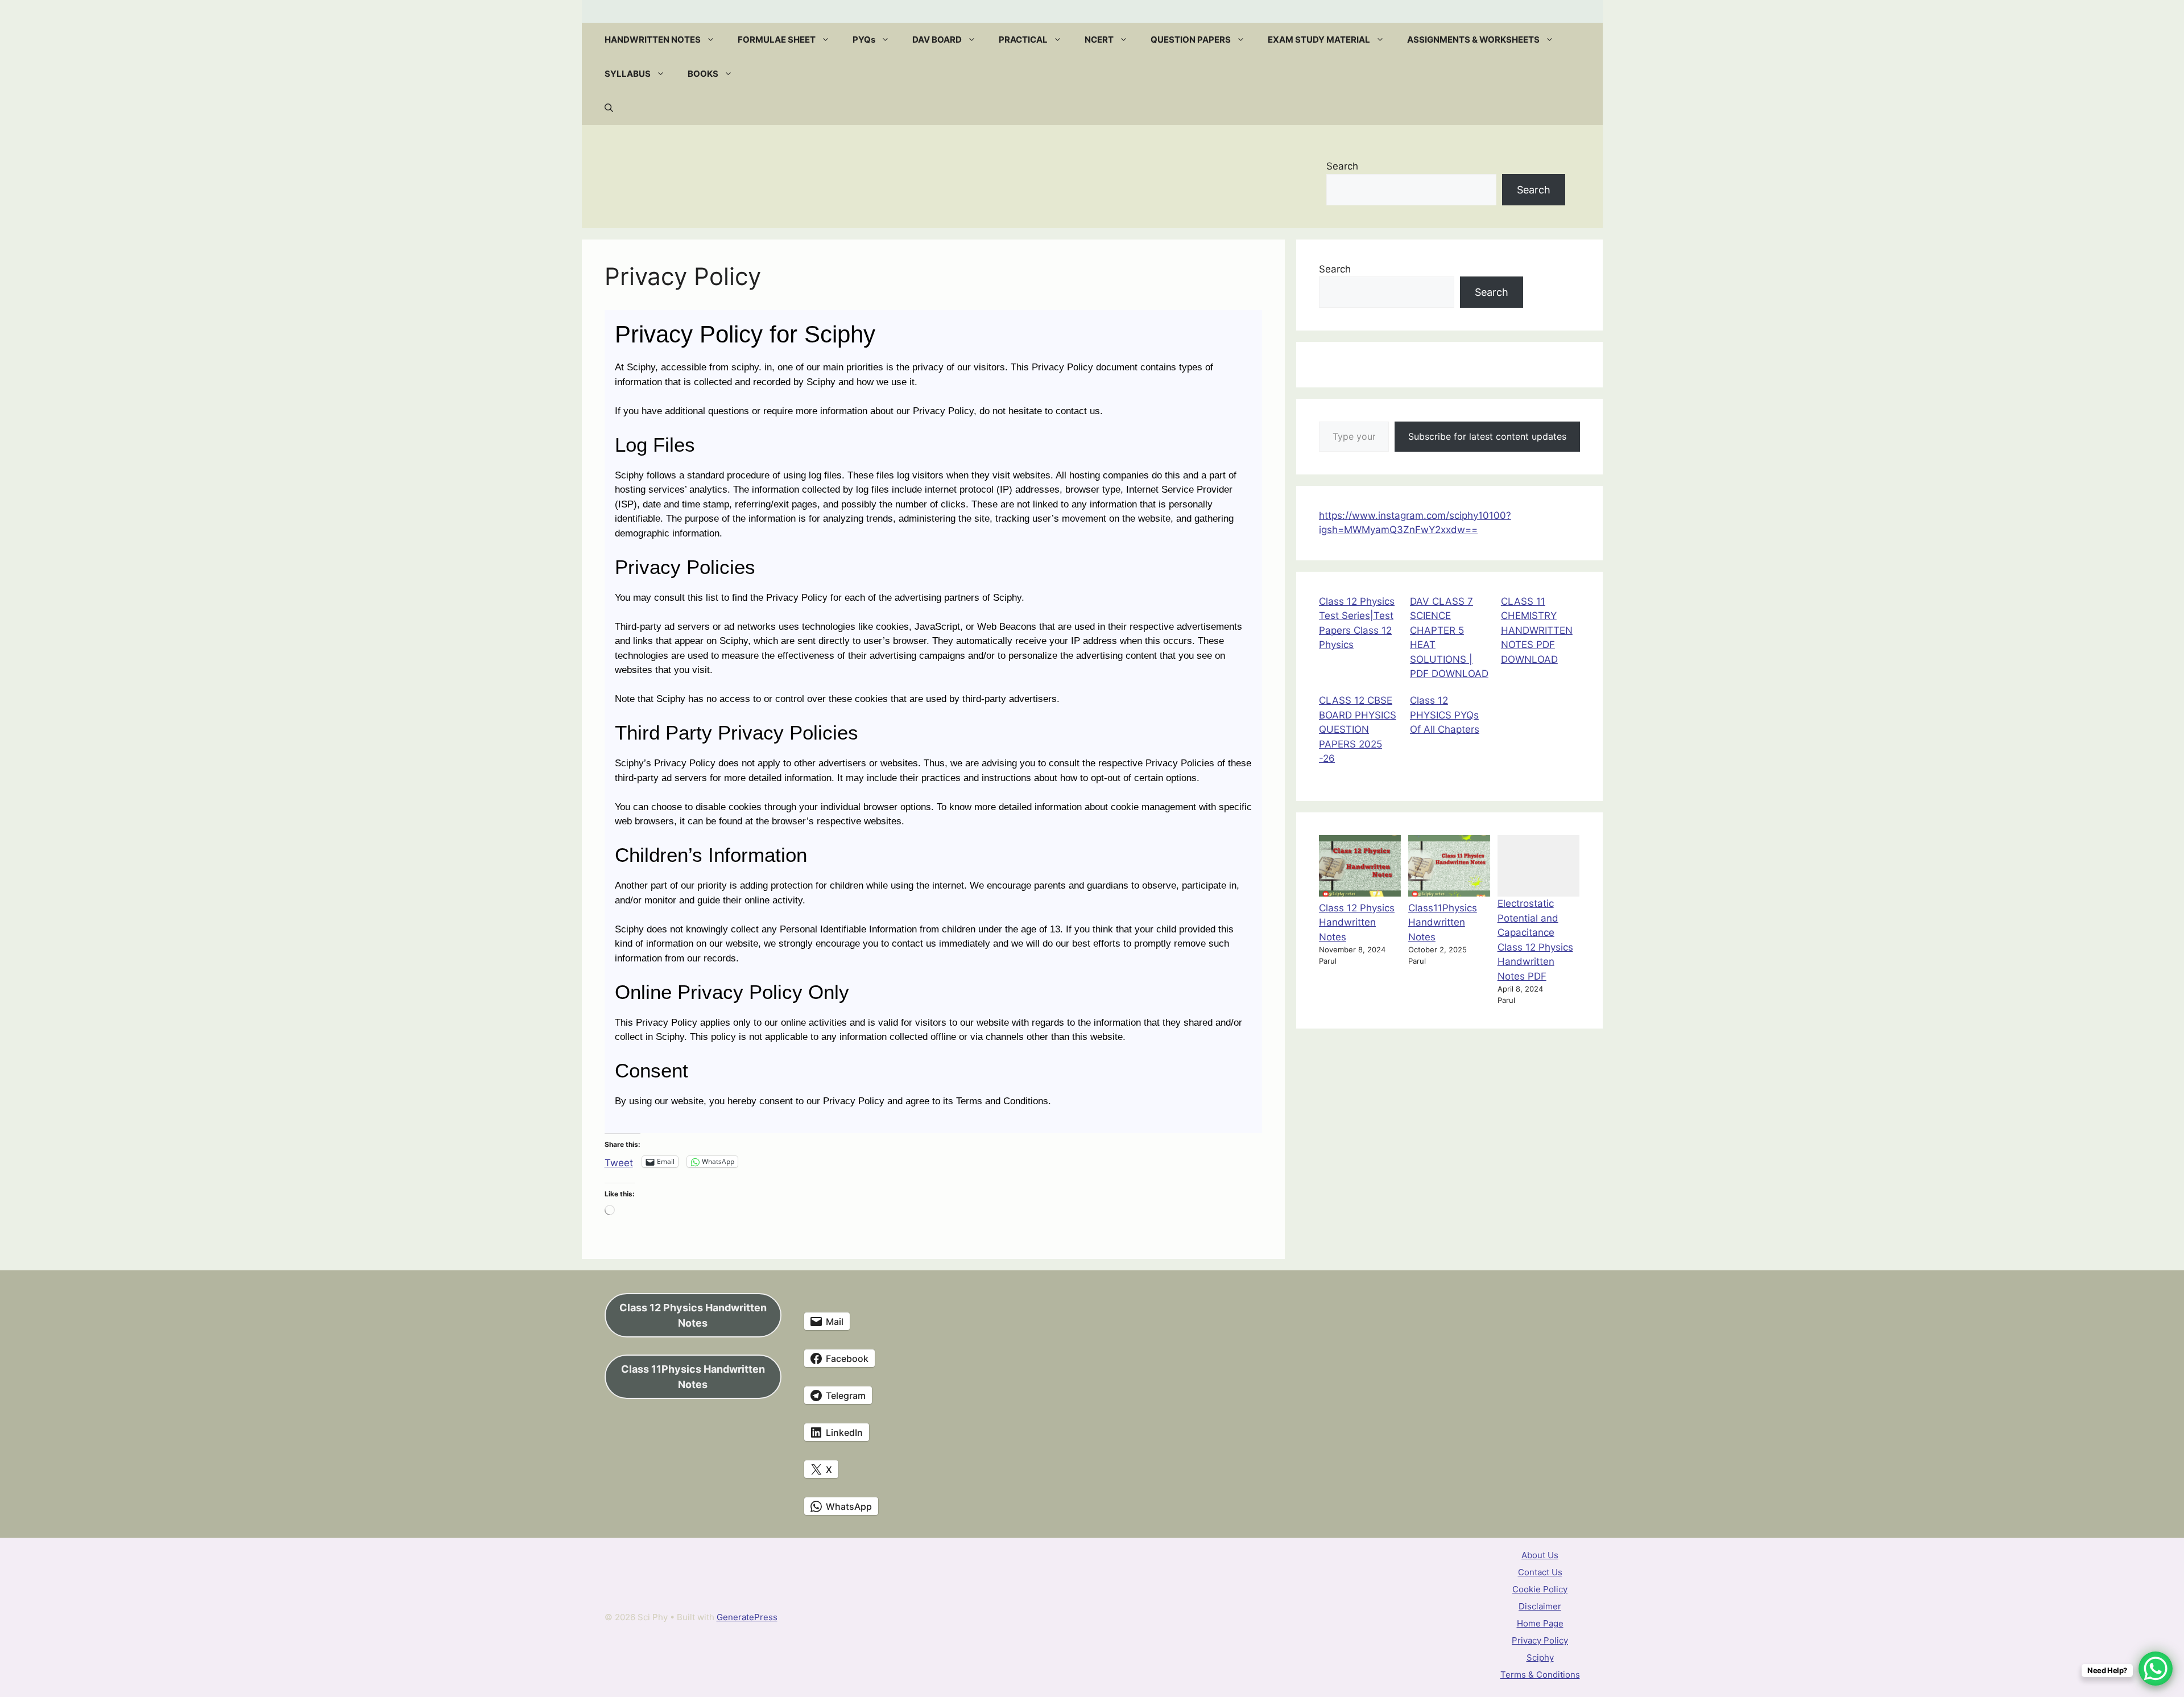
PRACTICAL (1023, 40)
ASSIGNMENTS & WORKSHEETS (1473, 40)
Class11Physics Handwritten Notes (1443, 922)
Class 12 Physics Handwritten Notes (1357, 922)
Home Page (1540, 1623)
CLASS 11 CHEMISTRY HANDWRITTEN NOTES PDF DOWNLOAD (1537, 630)
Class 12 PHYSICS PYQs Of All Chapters (1445, 715)
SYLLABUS (628, 74)
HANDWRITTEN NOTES (653, 40)
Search (1342, 166)
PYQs (864, 40)
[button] (713, 40)
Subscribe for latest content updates (1487, 436)
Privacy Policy (1540, 1640)
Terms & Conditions (1540, 1675)
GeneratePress (747, 1617)
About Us (1540, 1555)
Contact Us (1540, 1572)
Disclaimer (1540, 1606)
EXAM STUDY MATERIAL (1319, 40)
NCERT (1099, 40)
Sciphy (1540, 1657)
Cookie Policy (1540, 1589)
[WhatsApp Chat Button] (2156, 1669)
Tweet (619, 1162)
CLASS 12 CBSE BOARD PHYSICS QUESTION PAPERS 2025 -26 (1358, 729)
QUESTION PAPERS (1191, 40)
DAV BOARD (937, 40)
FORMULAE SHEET (777, 40)
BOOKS (703, 74)
